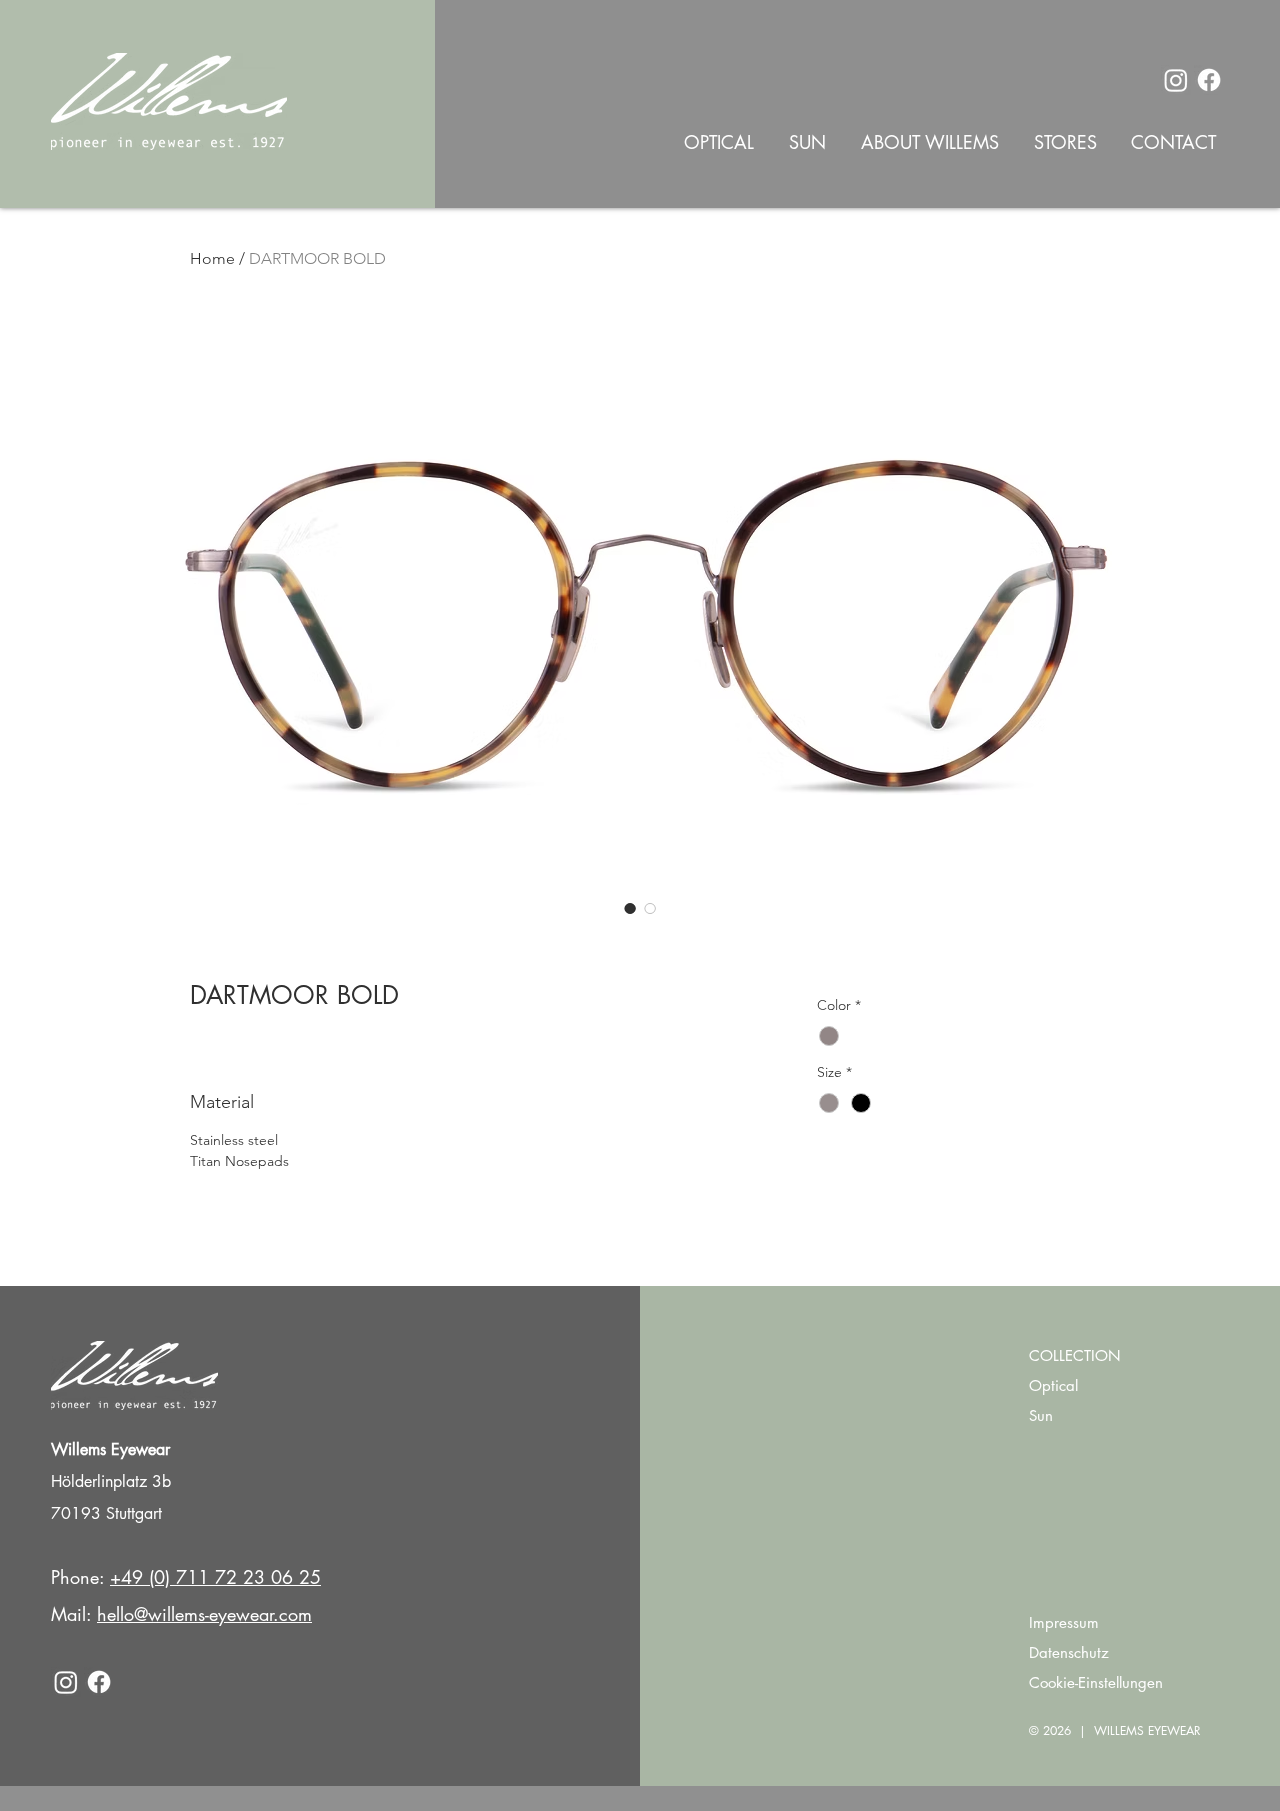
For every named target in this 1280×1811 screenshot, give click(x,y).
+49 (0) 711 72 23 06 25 (215, 1577)
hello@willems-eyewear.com (204, 1614)
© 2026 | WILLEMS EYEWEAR (1115, 1730)
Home (212, 258)
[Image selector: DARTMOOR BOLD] (630, 908)
